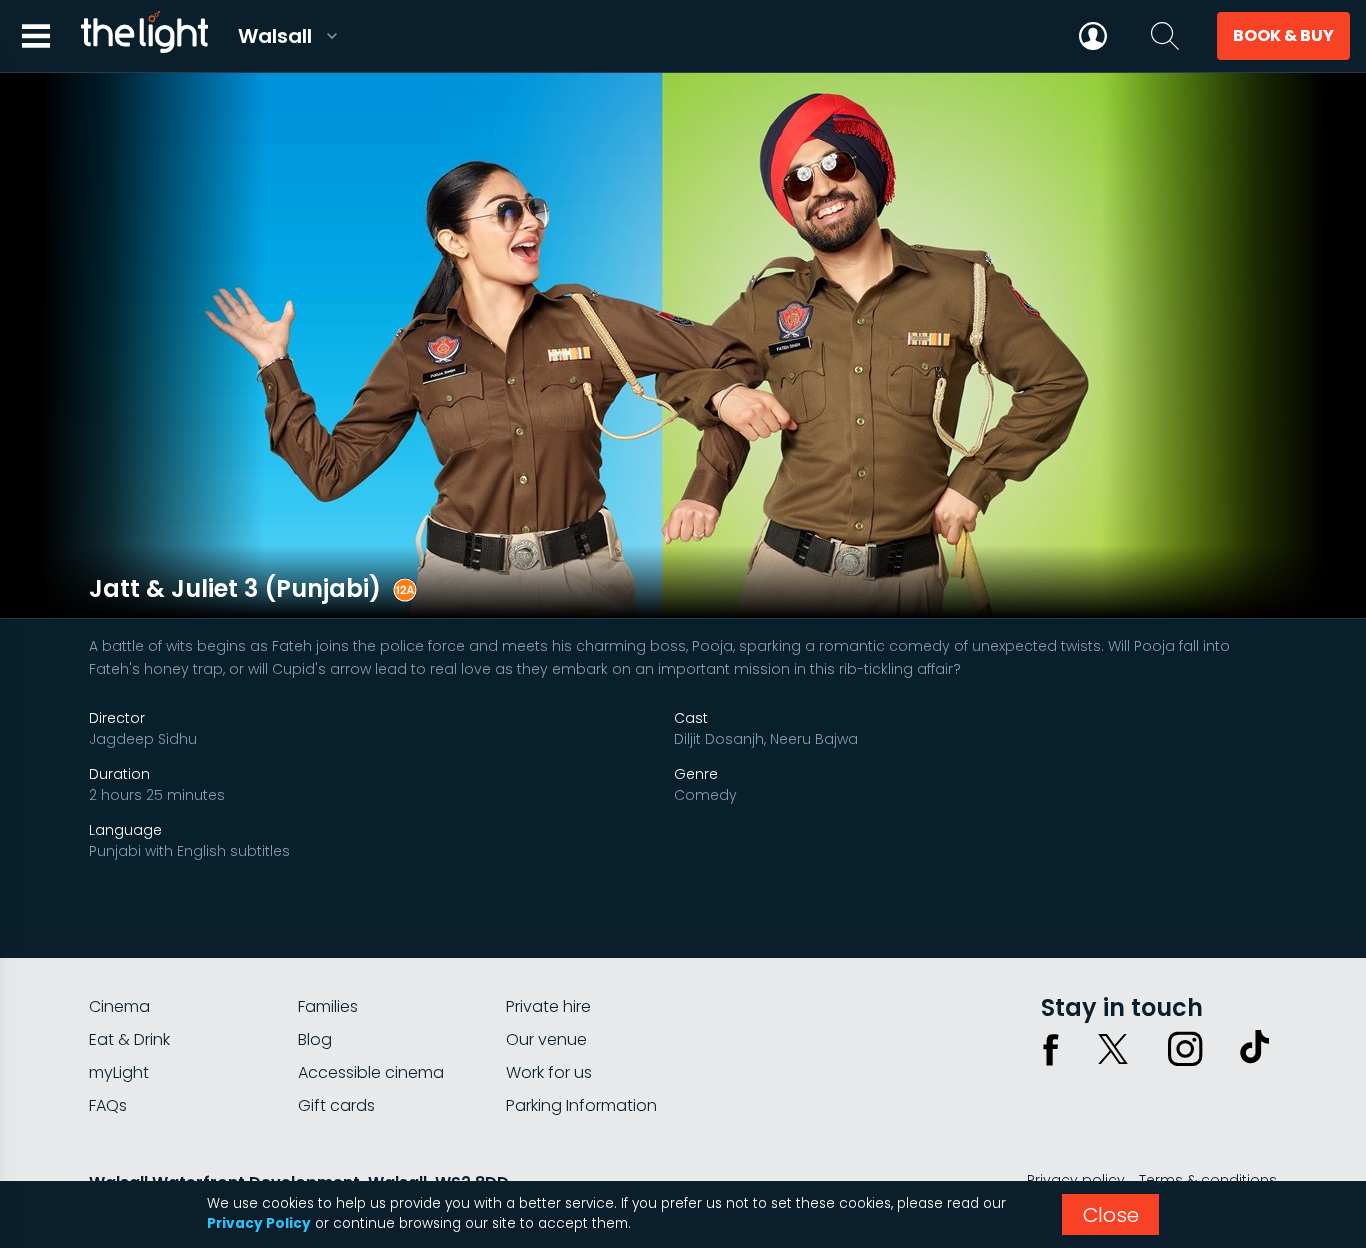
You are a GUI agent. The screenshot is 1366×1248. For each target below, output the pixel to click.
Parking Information (581, 1105)
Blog (315, 1039)
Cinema (119, 1006)
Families (328, 1006)
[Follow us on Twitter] (1113, 1049)
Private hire (548, 1006)
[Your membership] (1093, 36)
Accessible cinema (371, 1072)
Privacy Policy (259, 1223)
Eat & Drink (129, 1039)
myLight (119, 1072)
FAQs (108, 1105)
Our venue (546, 1039)
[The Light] (144, 36)
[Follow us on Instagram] (1185, 1049)
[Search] (1165, 36)
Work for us (549, 1072)
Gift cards (336, 1105)
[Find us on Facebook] (1051, 1049)
